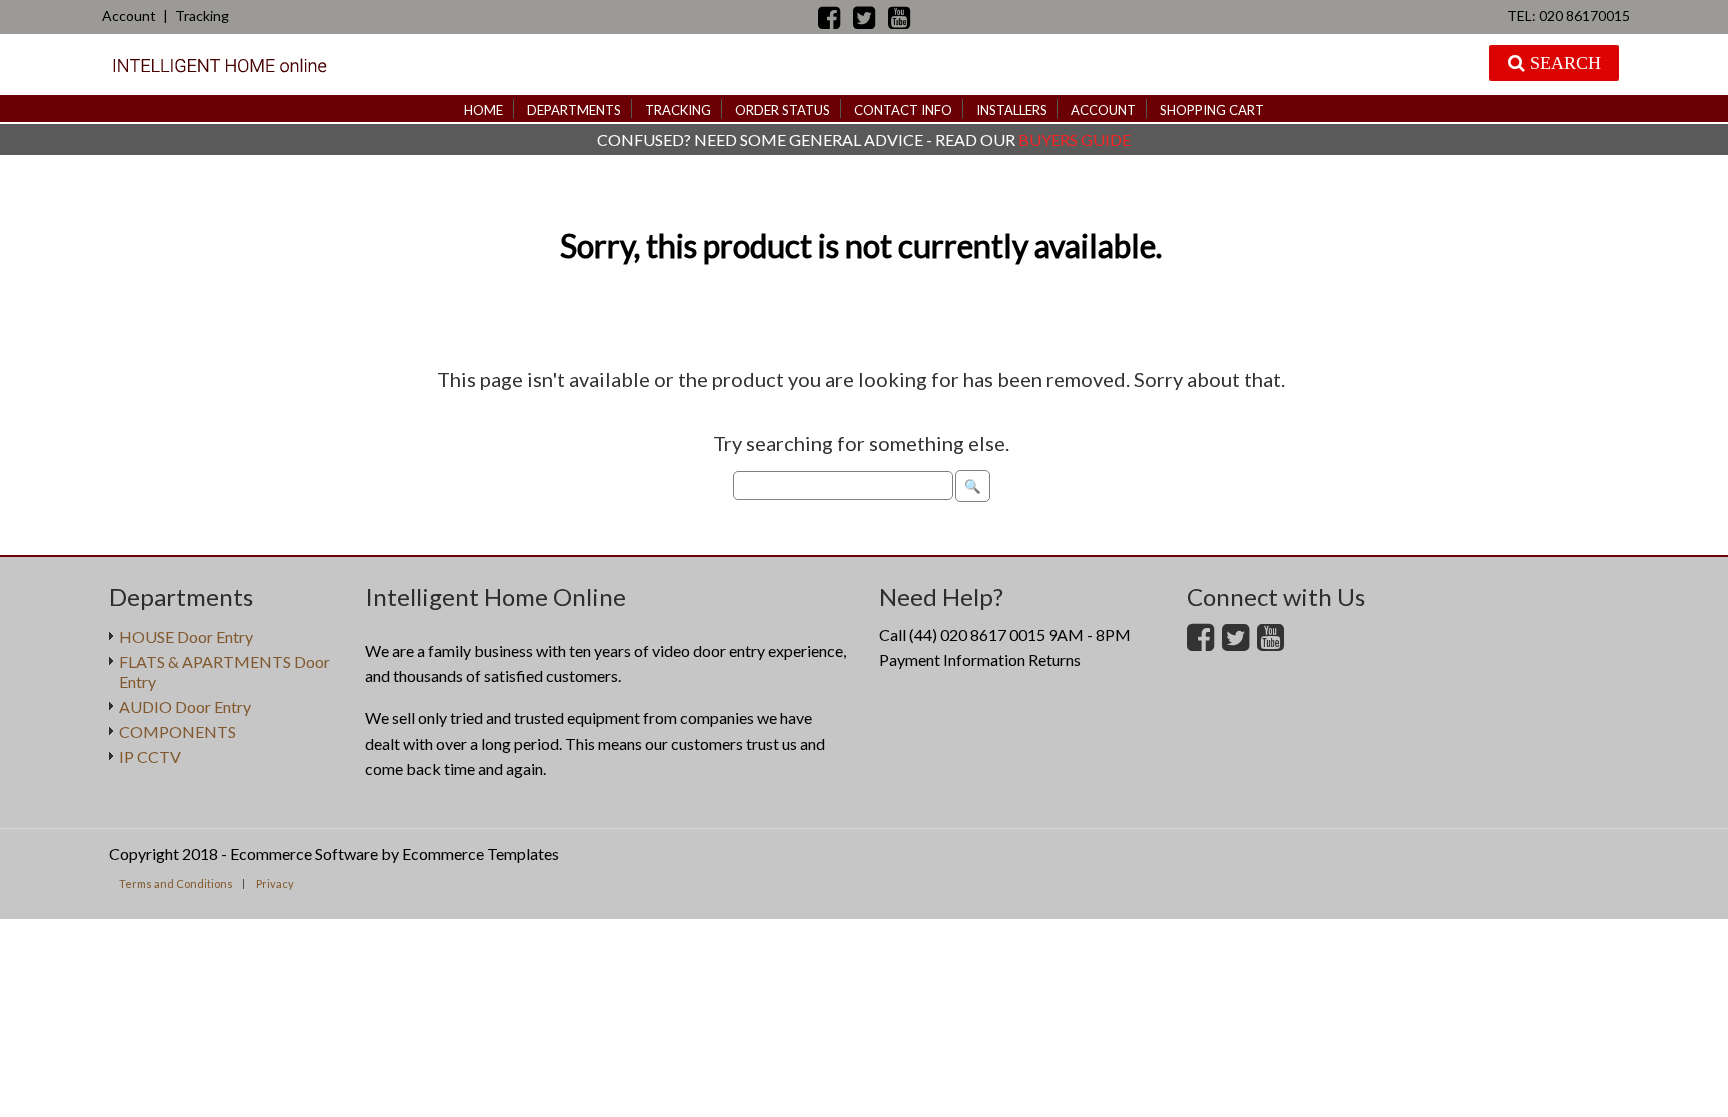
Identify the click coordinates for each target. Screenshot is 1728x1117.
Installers (1011, 110)
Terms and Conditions (176, 883)
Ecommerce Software (304, 853)
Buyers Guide (1074, 139)
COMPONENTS (177, 731)
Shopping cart (1212, 110)
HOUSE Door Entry (186, 636)
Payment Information (952, 659)
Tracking (202, 15)
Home (483, 110)
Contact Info (903, 110)
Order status (782, 110)
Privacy (275, 883)
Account (129, 15)
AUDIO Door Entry (185, 706)
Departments (574, 110)
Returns (1054, 659)
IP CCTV (150, 756)
